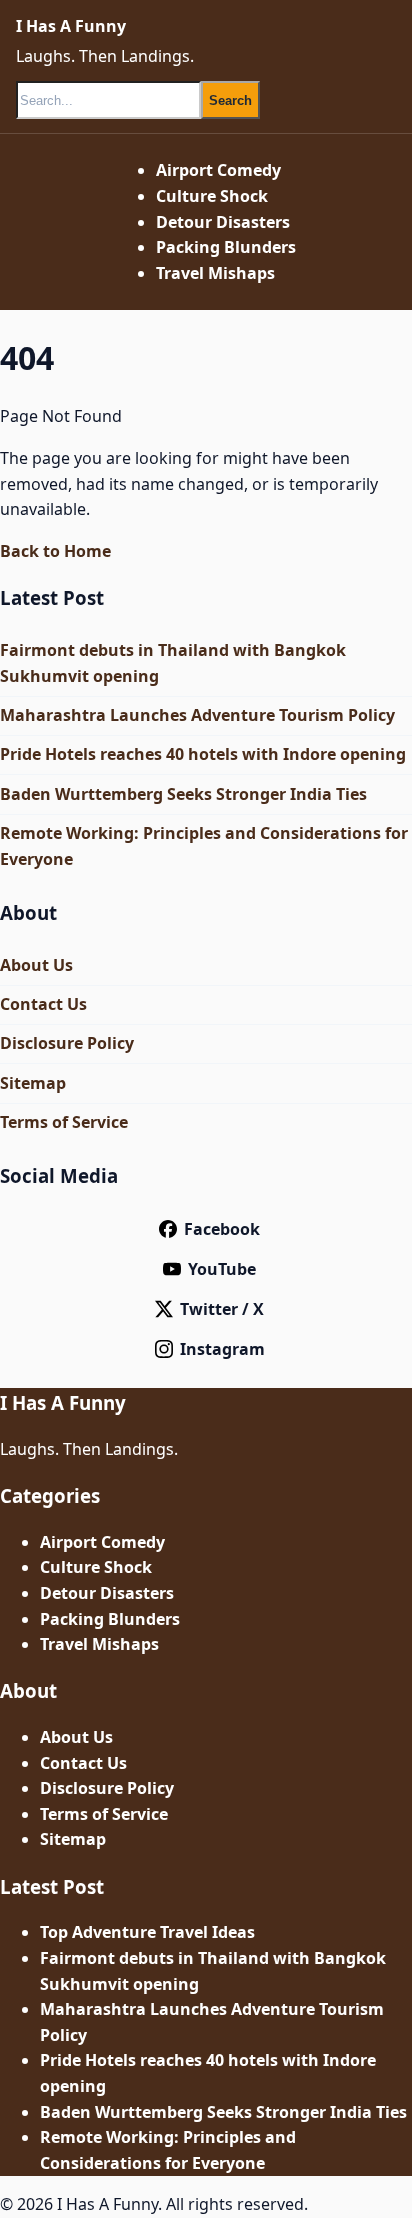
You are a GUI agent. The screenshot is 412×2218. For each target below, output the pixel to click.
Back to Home (55, 551)
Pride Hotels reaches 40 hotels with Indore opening (203, 754)
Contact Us (43, 1004)
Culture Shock (212, 196)
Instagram (222, 1349)
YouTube (222, 1269)
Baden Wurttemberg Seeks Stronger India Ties (183, 794)
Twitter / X (222, 1309)
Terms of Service (64, 1122)
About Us (36, 965)
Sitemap (33, 1083)
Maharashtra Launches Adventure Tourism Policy (197, 715)
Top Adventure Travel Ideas (147, 1932)
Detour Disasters (223, 222)
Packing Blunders (226, 247)
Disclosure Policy (67, 1043)
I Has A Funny (71, 26)
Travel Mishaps (215, 273)
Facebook (222, 1229)
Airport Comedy (218, 170)
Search (230, 100)
